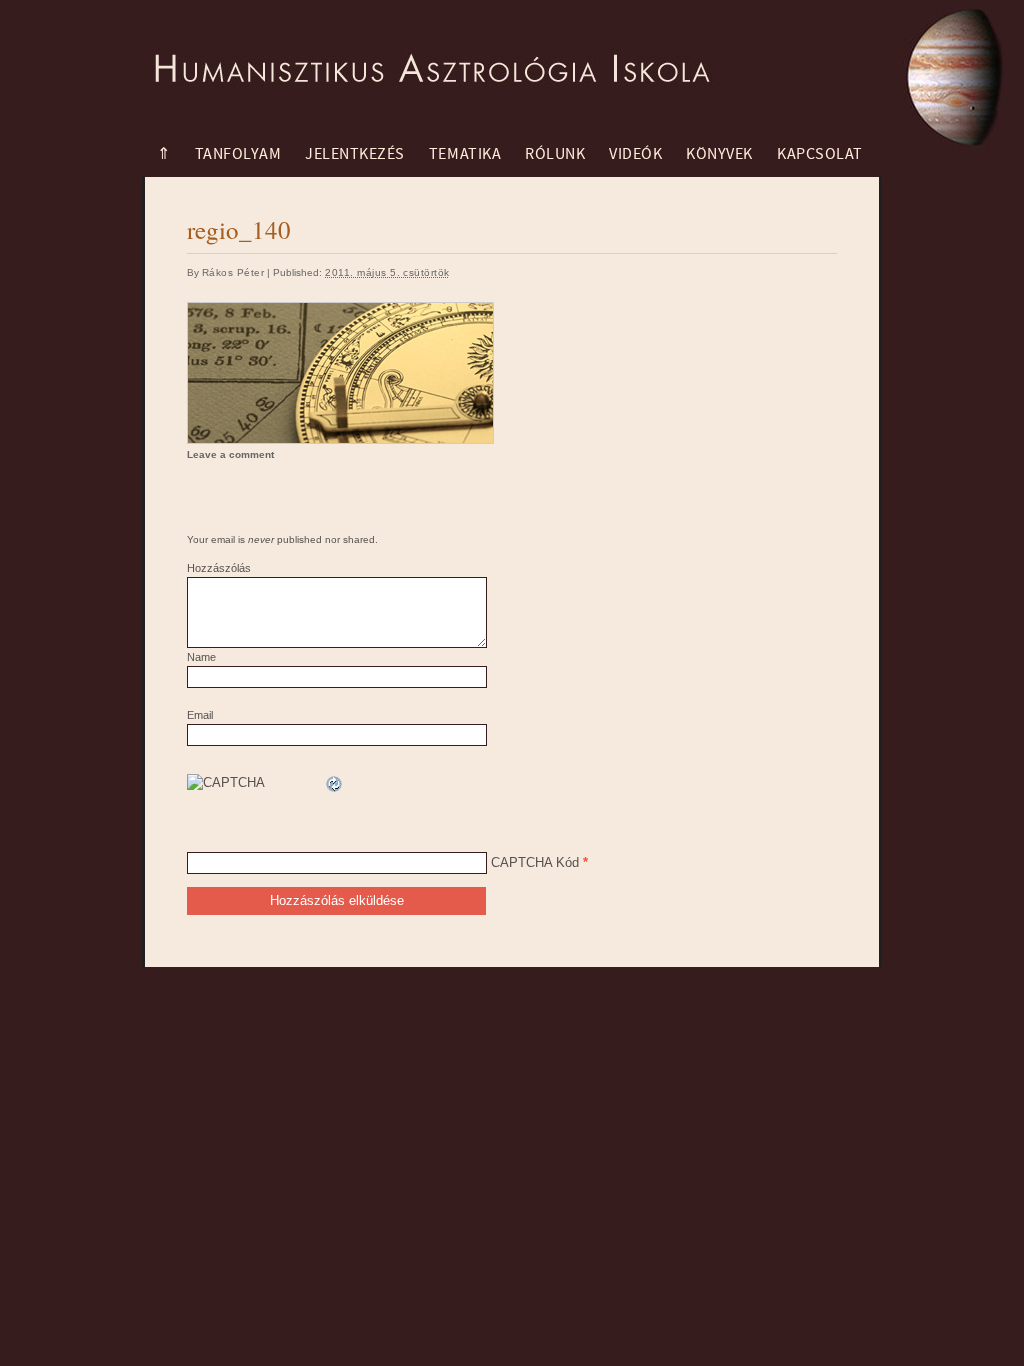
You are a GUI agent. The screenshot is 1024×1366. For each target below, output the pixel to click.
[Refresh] (335, 784)
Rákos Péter (233, 272)
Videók (635, 154)
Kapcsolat (820, 154)
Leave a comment (230, 454)
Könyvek (719, 154)
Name (201, 657)
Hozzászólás (219, 568)
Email (200, 715)
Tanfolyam (238, 154)
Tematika (465, 154)
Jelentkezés (355, 154)
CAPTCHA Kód (535, 862)
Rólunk (555, 154)
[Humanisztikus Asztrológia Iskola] (427, 55)
